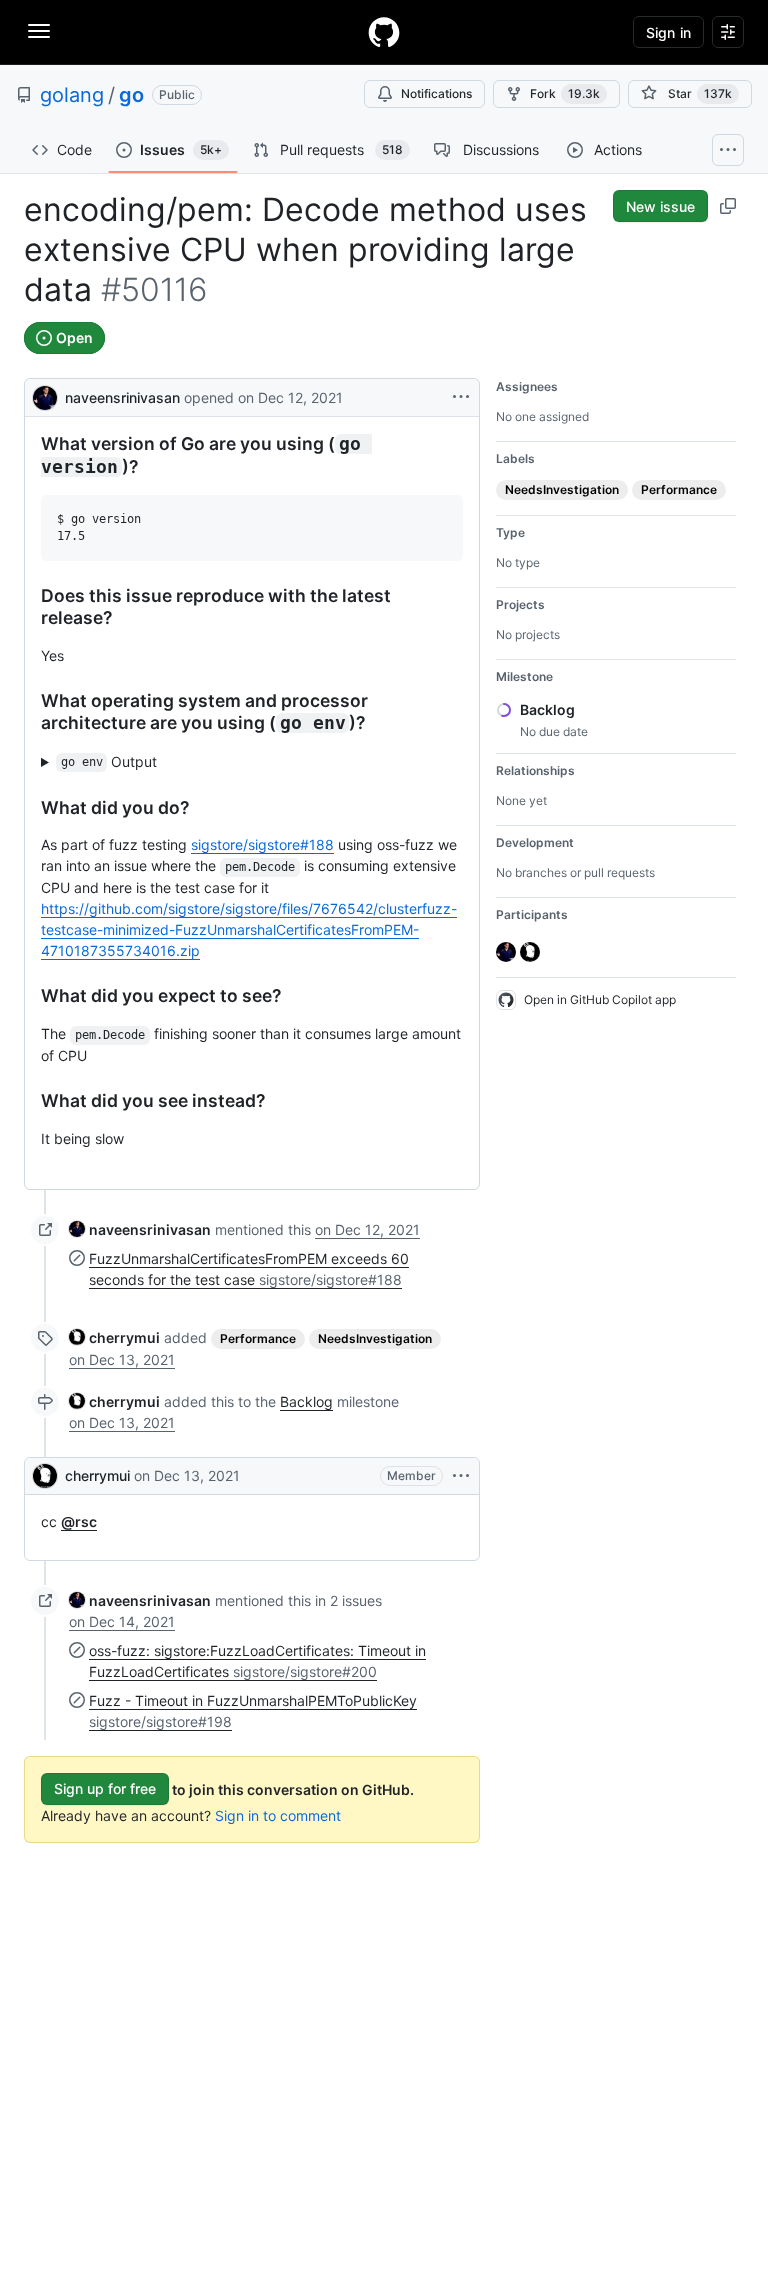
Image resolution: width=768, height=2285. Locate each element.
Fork (565, 93)
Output (109, 761)
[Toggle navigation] (39, 31)
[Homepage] (384, 32)
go (131, 95)
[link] (140, 1229)
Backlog (306, 1401)
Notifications (436, 93)
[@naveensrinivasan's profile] (45, 395)
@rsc (79, 1521)
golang (72, 95)
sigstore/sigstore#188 (262, 844)
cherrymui (97, 1475)
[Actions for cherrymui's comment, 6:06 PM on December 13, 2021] (461, 1476)
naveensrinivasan (122, 397)
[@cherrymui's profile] (45, 1476)
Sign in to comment (278, 1815)
